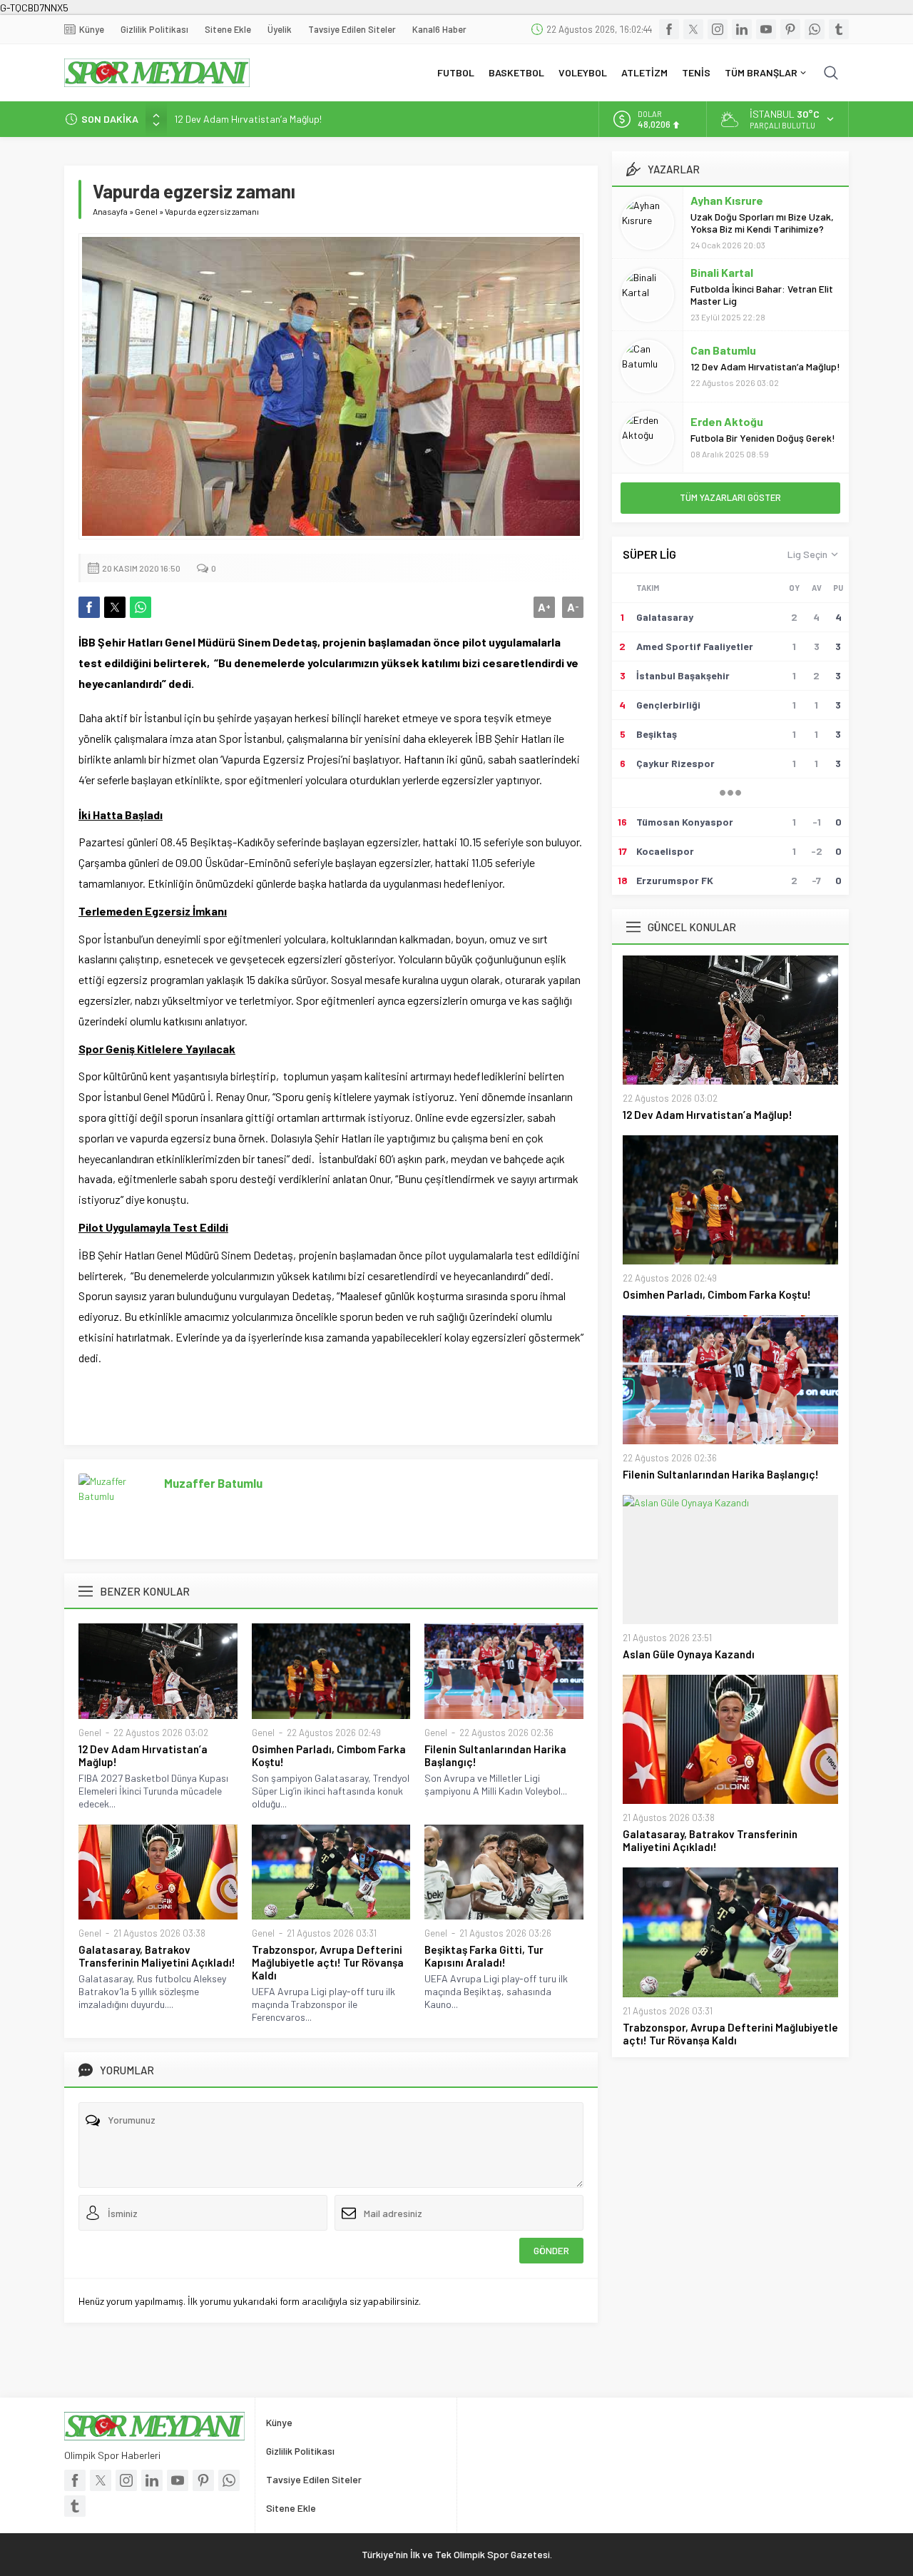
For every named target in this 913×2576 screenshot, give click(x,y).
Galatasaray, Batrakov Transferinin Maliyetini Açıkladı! (157, 1956)
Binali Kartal (722, 272)
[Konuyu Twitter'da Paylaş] (115, 607)
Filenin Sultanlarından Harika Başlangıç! (495, 1755)
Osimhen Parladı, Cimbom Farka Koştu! (329, 1755)
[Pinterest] (790, 29)
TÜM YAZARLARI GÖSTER (730, 497)
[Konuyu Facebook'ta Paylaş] (89, 607)
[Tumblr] (839, 29)
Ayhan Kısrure (727, 200)
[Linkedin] (742, 29)
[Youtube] (766, 29)
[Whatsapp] (815, 29)
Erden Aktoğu (727, 421)
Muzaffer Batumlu (213, 1483)
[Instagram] (718, 29)
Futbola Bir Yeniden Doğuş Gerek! (763, 438)
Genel (146, 211)
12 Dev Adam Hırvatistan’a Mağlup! (248, 119)
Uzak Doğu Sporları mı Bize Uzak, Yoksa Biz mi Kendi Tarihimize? (762, 223)
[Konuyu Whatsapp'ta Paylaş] (141, 607)
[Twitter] (693, 29)
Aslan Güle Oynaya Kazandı (689, 1654)
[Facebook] (669, 29)
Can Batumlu (723, 350)
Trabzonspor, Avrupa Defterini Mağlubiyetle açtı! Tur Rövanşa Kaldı (328, 1962)
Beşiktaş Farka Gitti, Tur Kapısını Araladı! (484, 1956)
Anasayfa (110, 211)
